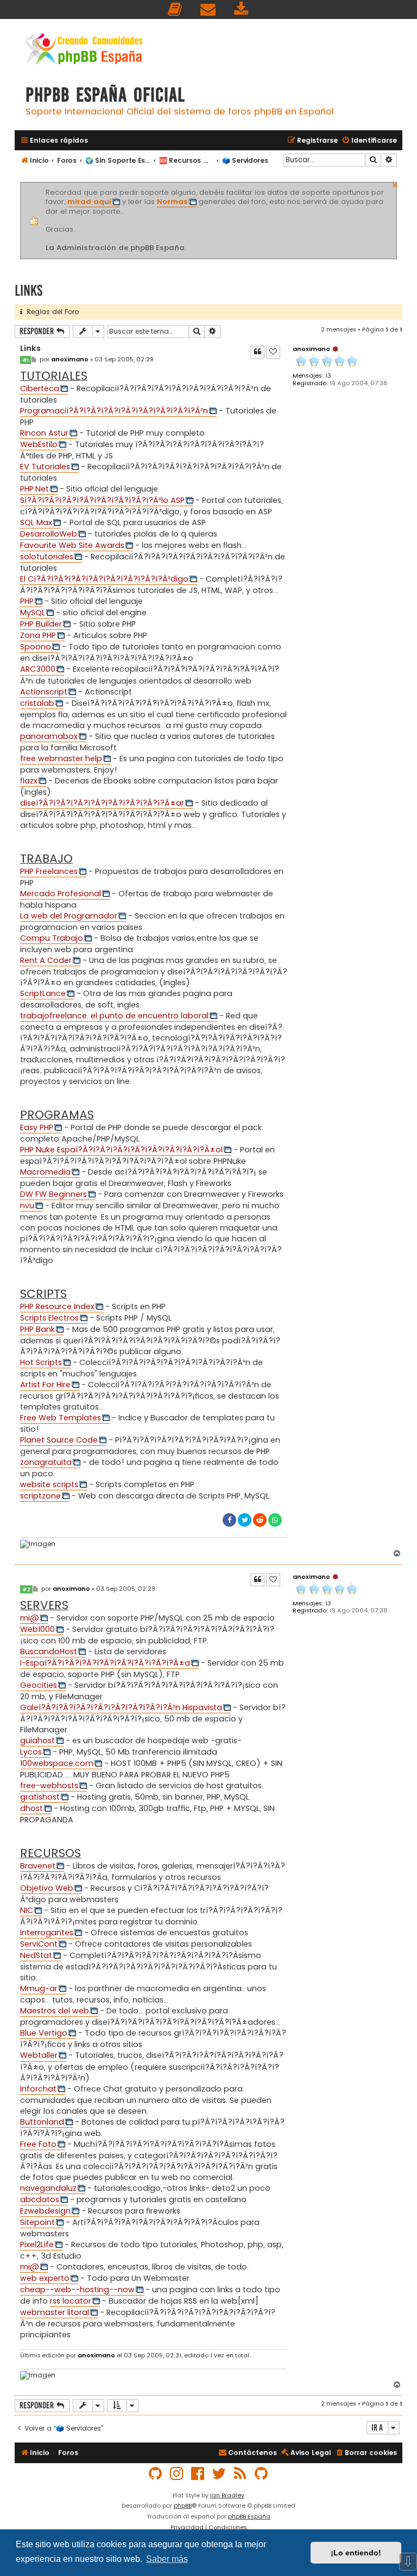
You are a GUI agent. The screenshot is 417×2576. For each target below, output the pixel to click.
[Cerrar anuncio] (395, 184)
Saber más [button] (167, 2559)
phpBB (183, 2505)
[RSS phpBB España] (241, 2474)
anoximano (311, 349)
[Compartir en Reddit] (260, 1520)
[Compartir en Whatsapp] (275, 1520)
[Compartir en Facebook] (229, 1520)
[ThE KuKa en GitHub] (262, 2474)
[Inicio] (84, 50)
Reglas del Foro (50, 312)
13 (328, 376)
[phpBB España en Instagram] (177, 2474)
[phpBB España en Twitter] (219, 2474)
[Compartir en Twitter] (245, 1520)
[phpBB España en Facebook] (198, 2474)
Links (29, 291)
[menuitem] (175, 9)
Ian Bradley (227, 2495)
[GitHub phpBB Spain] (156, 2474)
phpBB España (249, 2516)
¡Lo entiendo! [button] (356, 2553)
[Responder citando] (257, 352)
